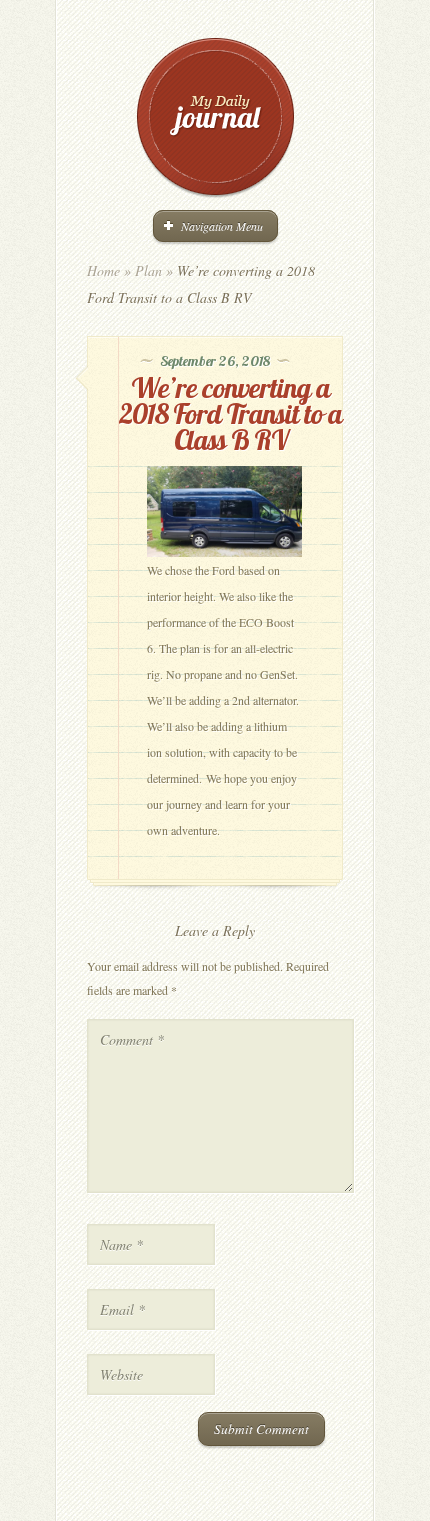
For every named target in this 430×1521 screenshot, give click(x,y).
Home (103, 270)
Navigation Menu (222, 226)
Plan (148, 270)
